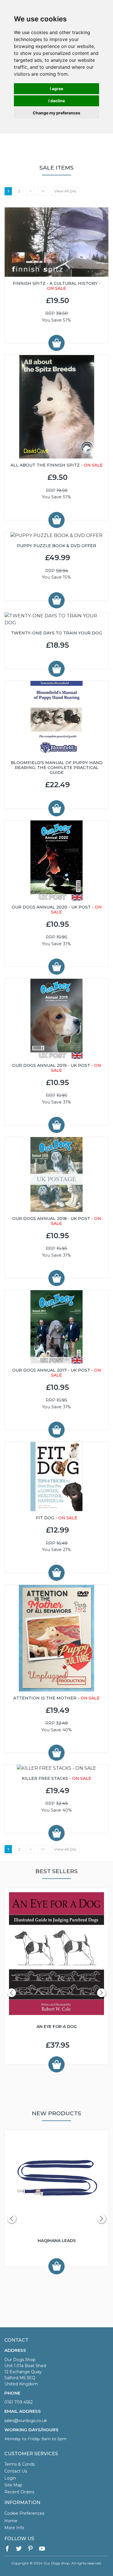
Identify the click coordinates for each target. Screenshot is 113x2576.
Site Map (13, 2485)
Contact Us (16, 2471)
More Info (14, 2528)
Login (10, 2478)
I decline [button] (57, 101)
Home (11, 2521)
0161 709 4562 (19, 2402)
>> (43, 191)
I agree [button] (57, 89)
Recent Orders (19, 2492)
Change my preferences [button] (57, 113)
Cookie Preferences (24, 2513)
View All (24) (65, 191)
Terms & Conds (20, 2464)
